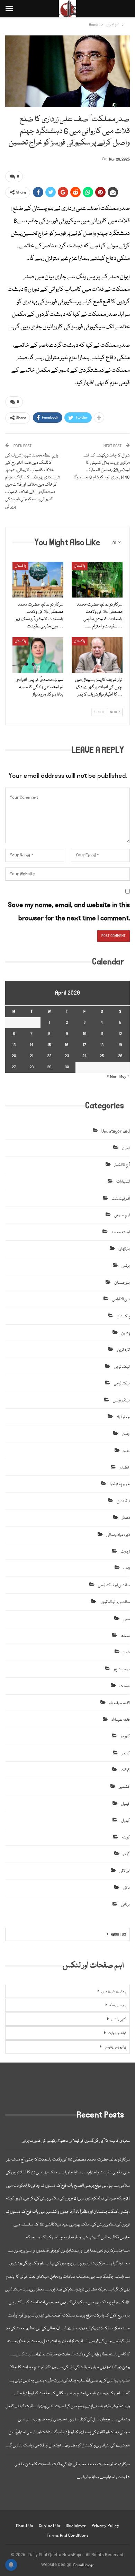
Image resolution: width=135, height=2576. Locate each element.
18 (102, 1045)
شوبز (127, 1652)
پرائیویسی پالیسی (115, 2047)
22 (49, 1056)
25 (102, 1056)
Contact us (49, 2526)
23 (67, 1056)
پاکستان (20, 566)
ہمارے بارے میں (114, 1992)
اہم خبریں (122, 1215)
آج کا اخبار (122, 1165)
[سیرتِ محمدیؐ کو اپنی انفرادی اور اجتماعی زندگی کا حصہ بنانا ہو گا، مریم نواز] (38, 655)
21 (31, 1056)
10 (84, 1034)
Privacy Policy (106, 2526)
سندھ (125, 1636)
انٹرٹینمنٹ (121, 1199)
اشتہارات (123, 1182)
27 (14, 1067)
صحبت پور (122, 1669)
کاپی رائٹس (119, 2019)
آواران (126, 1148)
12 (120, 1034)
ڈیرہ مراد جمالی (118, 1535)
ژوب (127, 1568)
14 (31, 1045)
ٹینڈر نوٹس (121, 1401)
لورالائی (125, 1871)
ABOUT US (118, 1935)
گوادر (126, 1854)
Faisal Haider (84, 2565)
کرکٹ (125, 1770)
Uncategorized (116, 1131)
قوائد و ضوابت (117, 2033)
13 (14, 1045)
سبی (126, 1619)
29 (49, 1067)
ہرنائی (125, 1905)
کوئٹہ (126, 1838)
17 (84, 1045)
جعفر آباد (123, 1417)
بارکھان (124, 1249)
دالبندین (123, 1501)
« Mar (112, 1076)
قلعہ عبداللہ (121, 1720)
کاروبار (125, 1736)
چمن (126, 1434)
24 (84, 1056)
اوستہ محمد (120, 1232)
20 (14, 1056)
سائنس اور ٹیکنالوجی (114, 1585)
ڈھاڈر (126, 1518)
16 (67, 1045)
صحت (125, 1686)
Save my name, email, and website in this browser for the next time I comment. (69, 911)
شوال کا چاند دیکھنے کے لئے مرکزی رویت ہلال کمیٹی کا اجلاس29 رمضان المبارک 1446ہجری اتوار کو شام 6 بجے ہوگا (102, 466)
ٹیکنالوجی (122, 1367)
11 (102, 1034)
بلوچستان (122, 1283)
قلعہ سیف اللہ (119, 1703)
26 (120, 1056)
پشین (125, 1333)
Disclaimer (76, 2526)
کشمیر (124, 1787)
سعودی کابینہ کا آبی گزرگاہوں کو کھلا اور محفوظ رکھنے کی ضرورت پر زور (76, 2141)
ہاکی (126, 1888)
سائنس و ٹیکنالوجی (115, 1602)
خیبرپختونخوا (120, 1484)
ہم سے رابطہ (118, 2006)
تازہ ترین (123, 1350)
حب (127, 1451)
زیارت (125, 1552)
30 (67, 1067)
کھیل (125, 1804)
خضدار (125, 1468)
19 (120, 1045)
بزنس (126, 1266)
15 (49, 1045)
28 (31, 1067)
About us (24, 2526)
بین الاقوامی (121, 1299)
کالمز (126, 1754)
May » (125, 1076)
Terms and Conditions (68, 2536)
